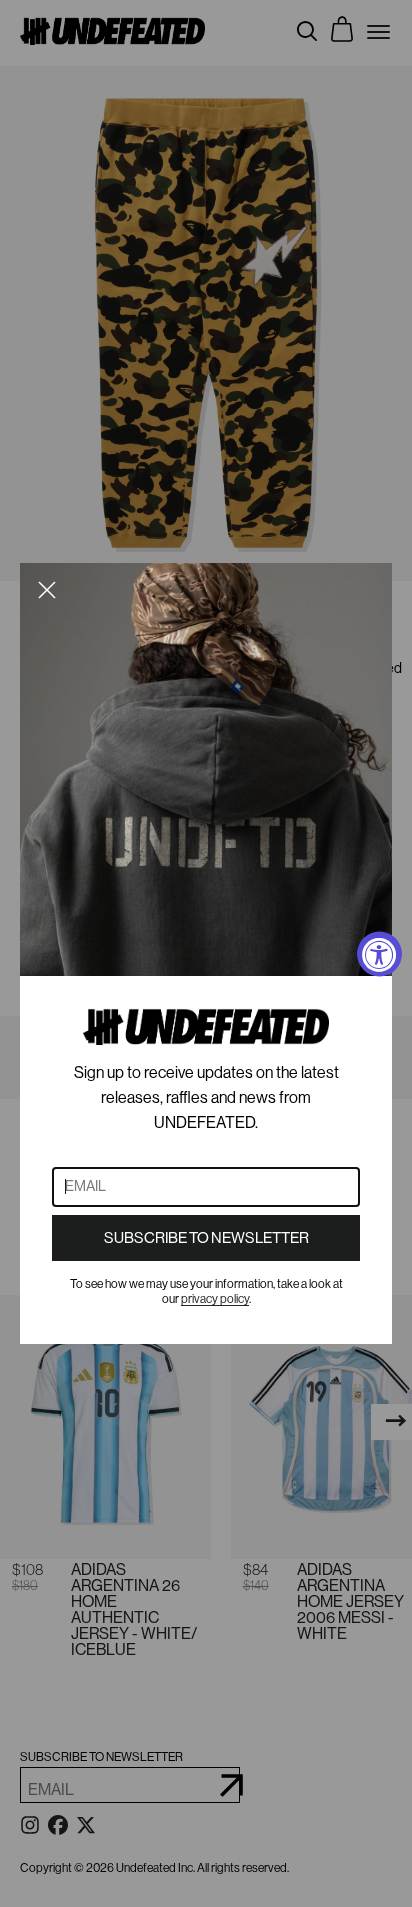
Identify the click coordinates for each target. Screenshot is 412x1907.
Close (47, 590)
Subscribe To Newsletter (206, 1238)
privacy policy (215, 1299)
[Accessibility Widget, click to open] (379, 953)
